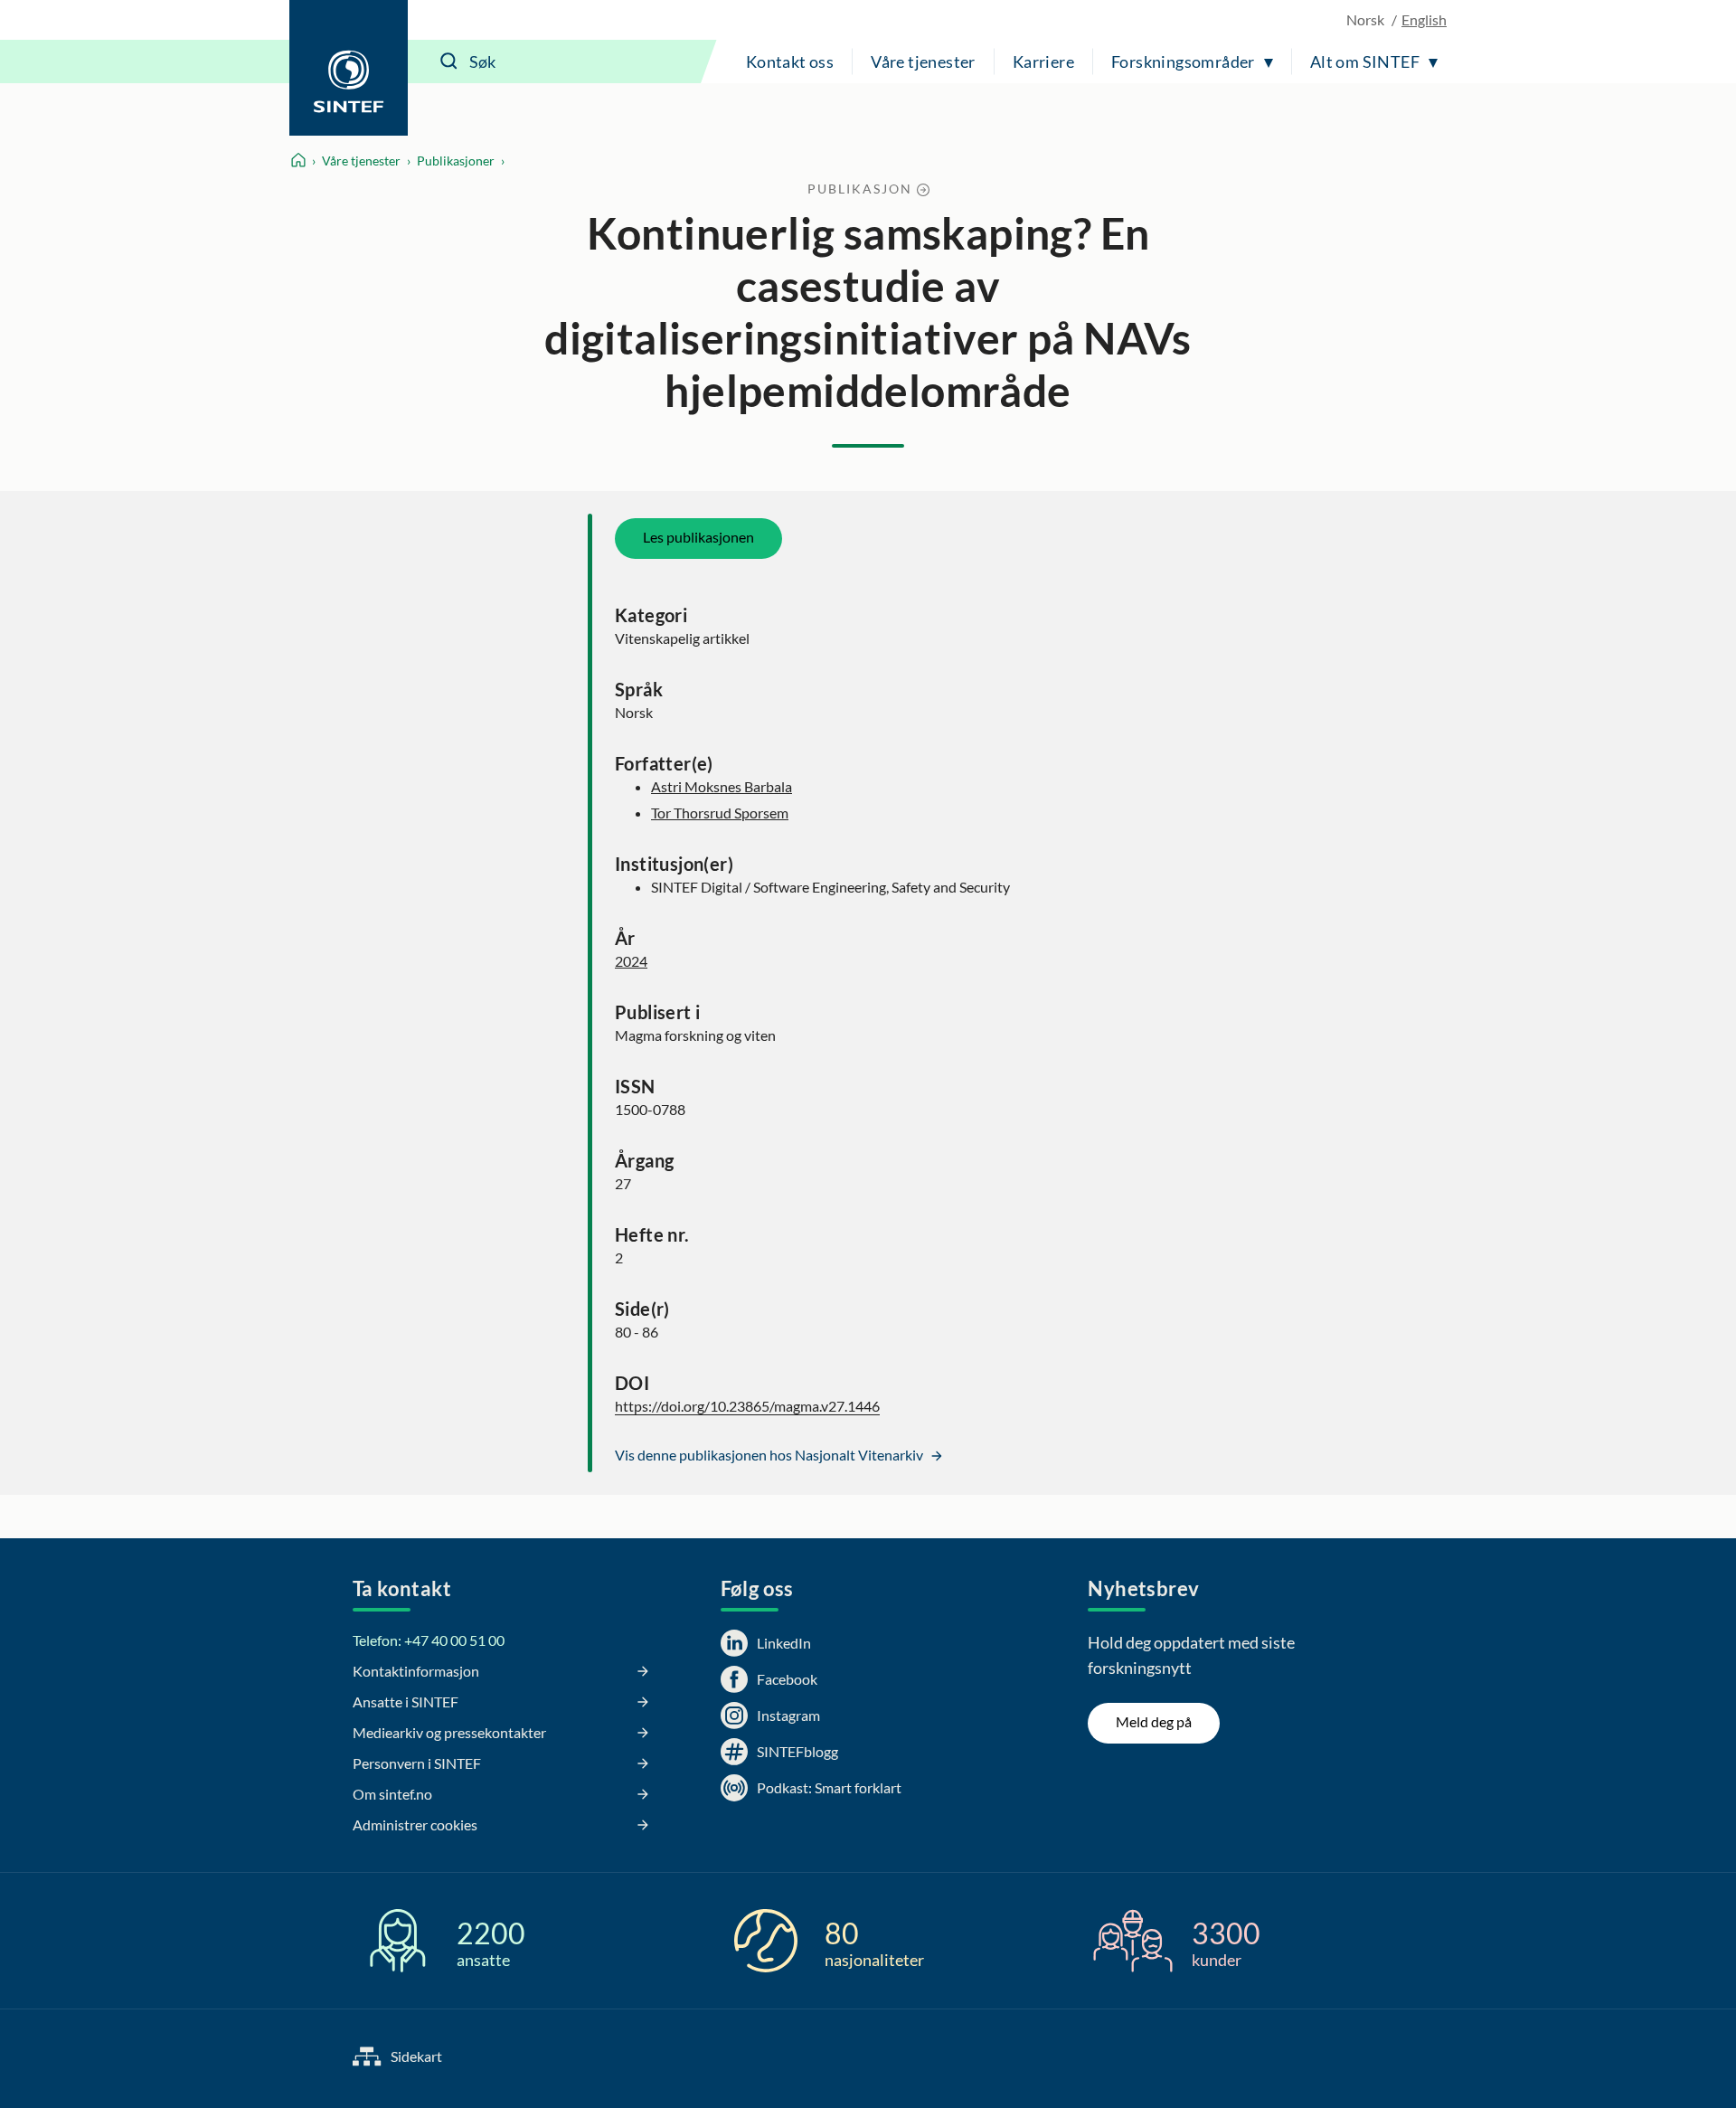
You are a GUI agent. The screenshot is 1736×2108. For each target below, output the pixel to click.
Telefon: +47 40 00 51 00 (429, 1640)
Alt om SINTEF (1365, 61)
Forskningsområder (1183, 61)
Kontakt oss (790, 61)
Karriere (1043, 61)
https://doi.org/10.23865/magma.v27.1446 (747, 1406)
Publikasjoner (456, 161)
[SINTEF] (349, 68)
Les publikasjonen (698, 537)
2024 (631, 961)
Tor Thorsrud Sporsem (720, 813)
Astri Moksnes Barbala (722, 786)
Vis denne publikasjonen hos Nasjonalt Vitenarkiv (770, 1455)
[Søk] (449, 61)
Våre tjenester (923, 61)
